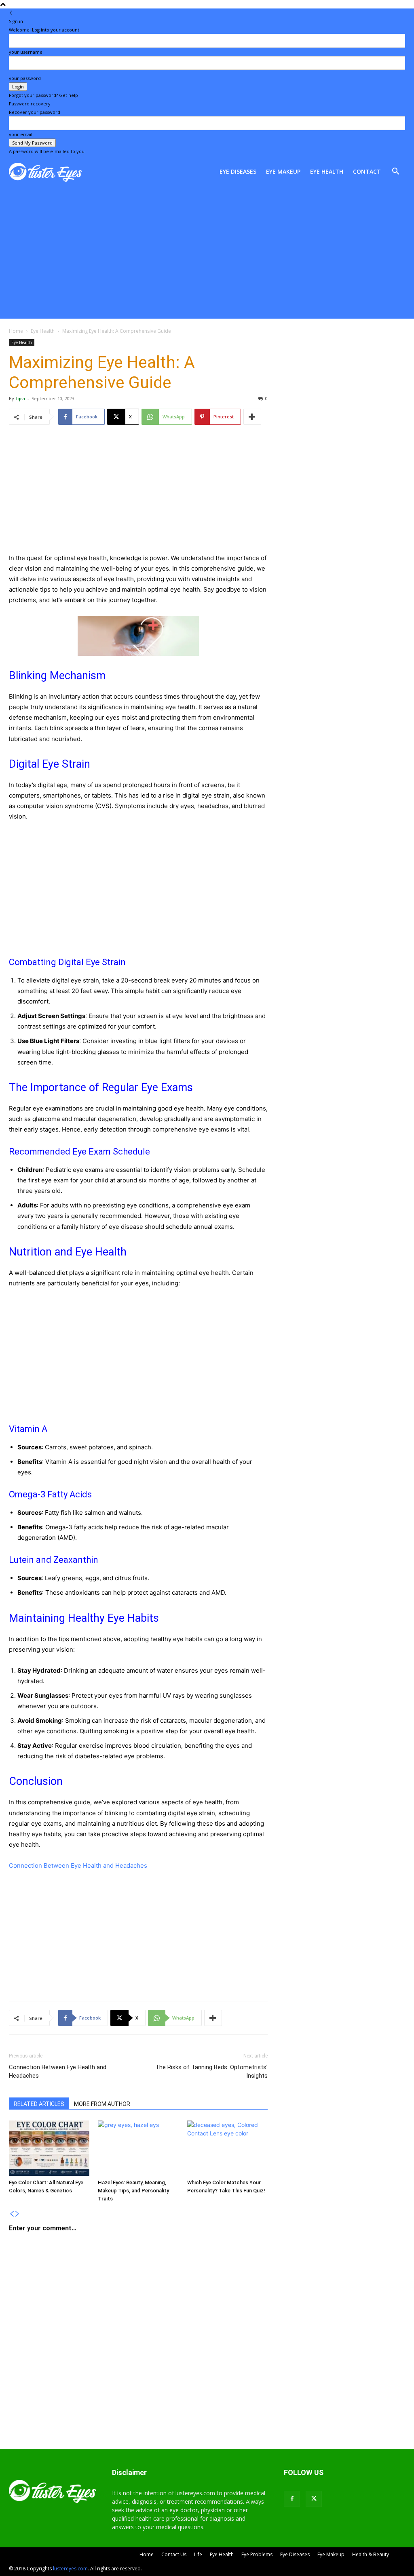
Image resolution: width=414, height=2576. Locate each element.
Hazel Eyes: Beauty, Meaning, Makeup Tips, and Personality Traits (133, 2191)
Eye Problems (257, 2554)
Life (198, 2554)
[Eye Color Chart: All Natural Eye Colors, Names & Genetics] (49, 2148)
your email (21, 134)
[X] (314, 2499)
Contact (367, 171)
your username (26, 52)
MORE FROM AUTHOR (102, 2104)
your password (25, 78)
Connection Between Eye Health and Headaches (78, 1865)
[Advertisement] (207, 258)
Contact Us (174, 2554)
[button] (395, 172)
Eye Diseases (238, 171)
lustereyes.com (70, 2569)
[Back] (11, 13)
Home (16, 331)
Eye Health (327, 171)
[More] (252, 417)
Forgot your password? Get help (43, 95)
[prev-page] (12, 2214)
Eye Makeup (283, 171)
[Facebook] (292, 2499)
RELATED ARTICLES (39, 2104)
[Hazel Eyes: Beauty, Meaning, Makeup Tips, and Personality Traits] (138, 2148)
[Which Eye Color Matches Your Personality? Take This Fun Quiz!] (227, 2148)
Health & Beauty (371, 2554)
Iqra (21, 398)
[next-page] (17, 2214)
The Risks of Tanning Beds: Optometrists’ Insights (211, 2071)
